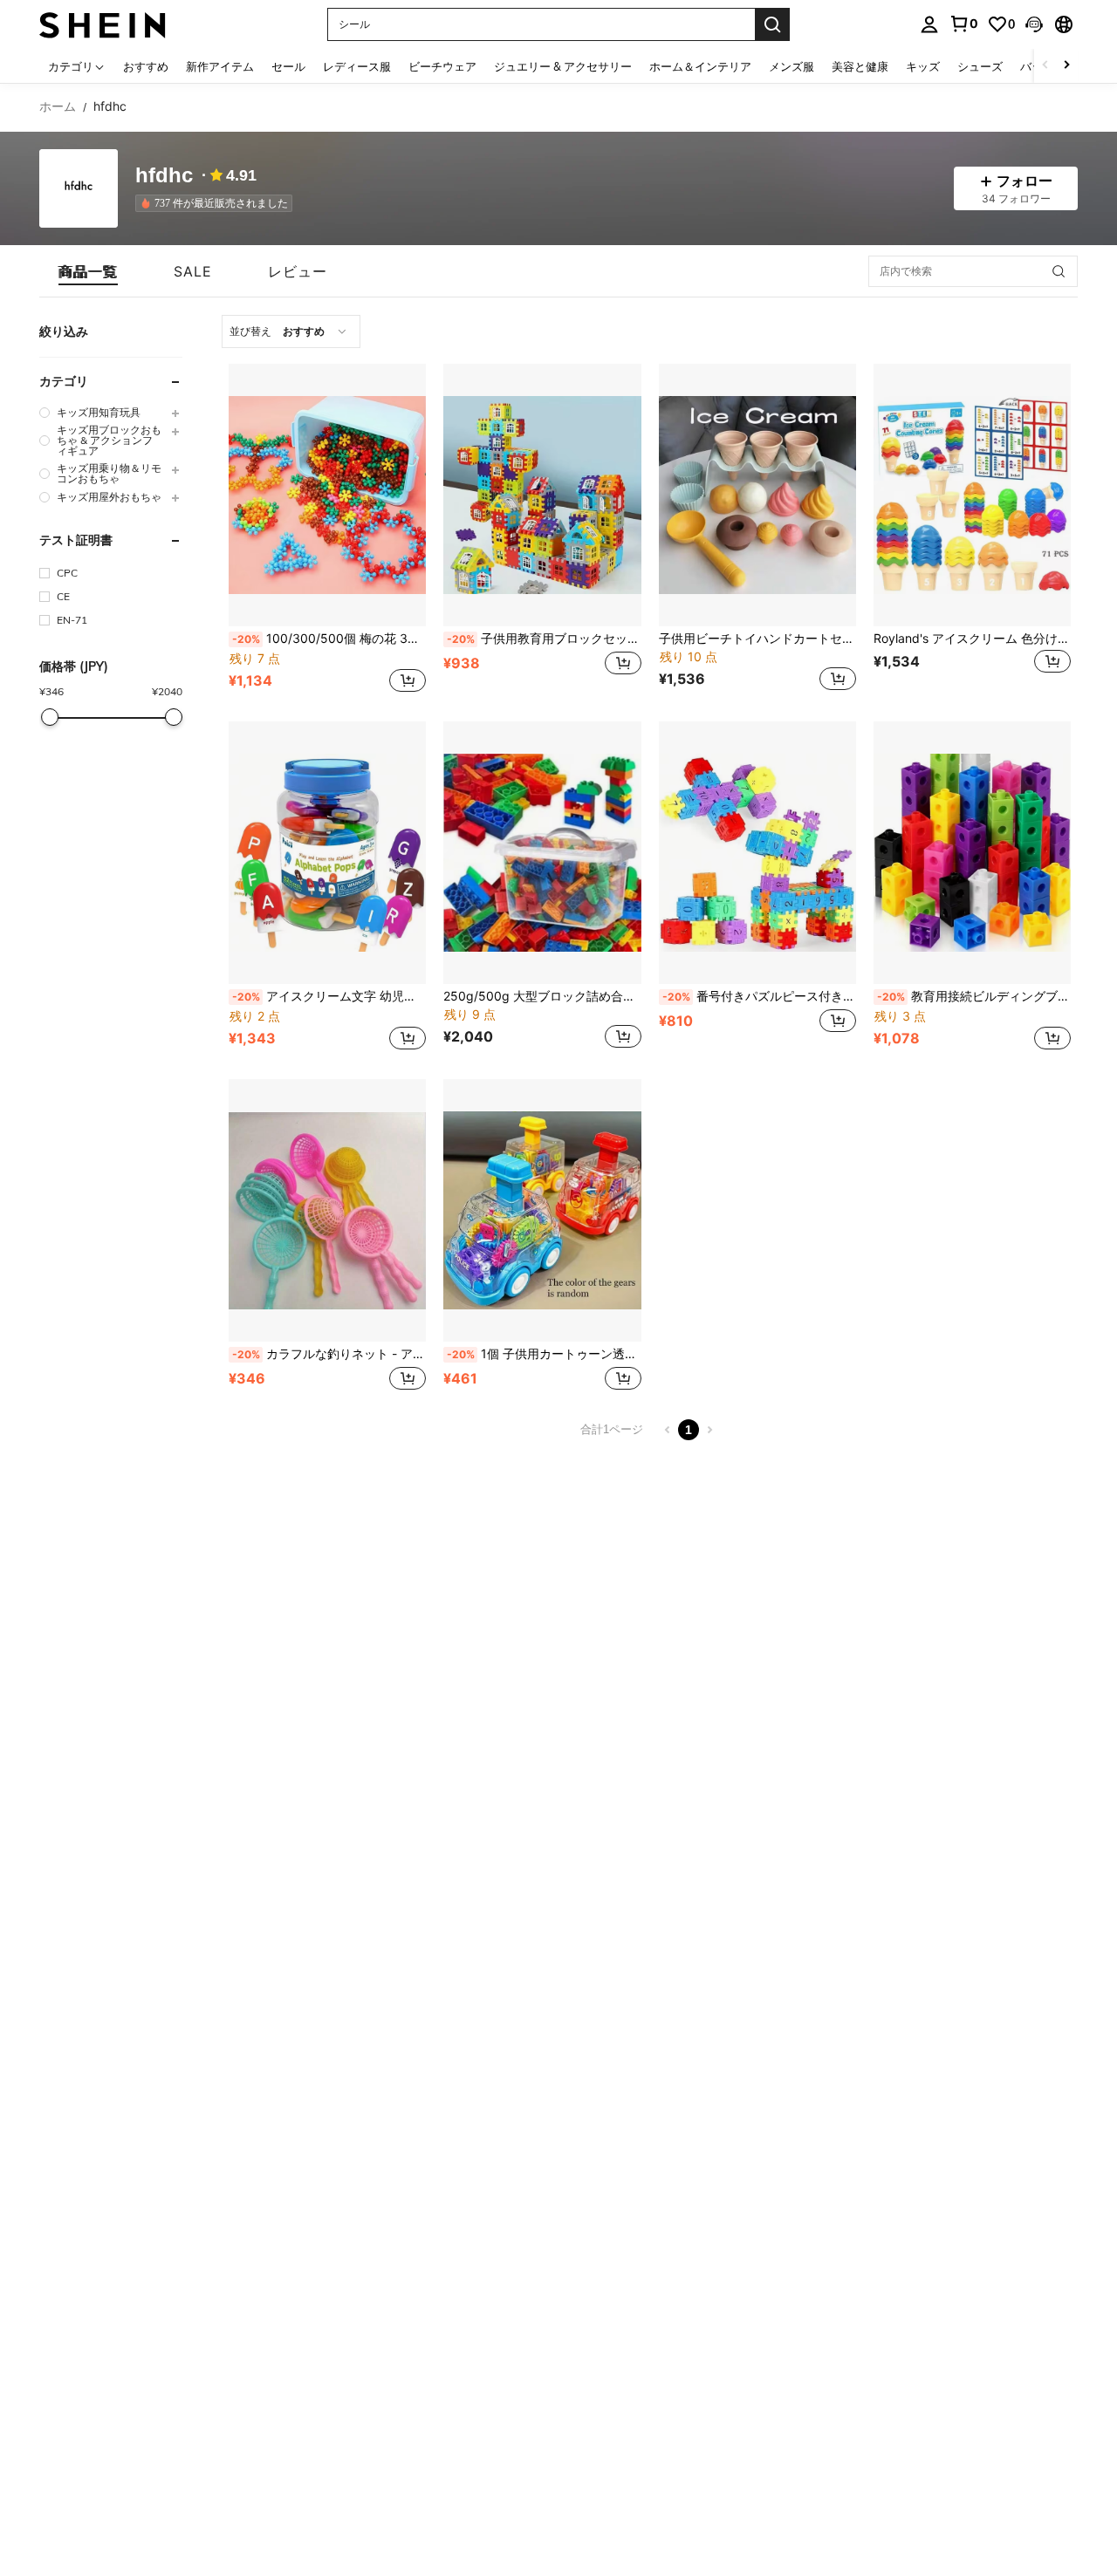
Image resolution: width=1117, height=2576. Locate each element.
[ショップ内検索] (1059, 271)
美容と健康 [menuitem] (860, 66)
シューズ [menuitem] (980, 66)
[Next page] (709, 1430)
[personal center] (929, 24)
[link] (963, 24)
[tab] (88, 271)
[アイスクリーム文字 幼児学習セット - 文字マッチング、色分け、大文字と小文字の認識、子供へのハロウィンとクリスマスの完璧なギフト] (327, 853)
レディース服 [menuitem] (357, 66)
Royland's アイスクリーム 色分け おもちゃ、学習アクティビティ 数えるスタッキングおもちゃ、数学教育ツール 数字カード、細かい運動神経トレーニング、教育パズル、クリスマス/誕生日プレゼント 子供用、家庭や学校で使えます (972, 639)
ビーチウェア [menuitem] (442, 66)
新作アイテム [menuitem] (220, 66)
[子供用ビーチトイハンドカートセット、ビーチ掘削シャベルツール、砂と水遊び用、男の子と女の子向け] (757, 495)
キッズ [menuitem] (923, 66)
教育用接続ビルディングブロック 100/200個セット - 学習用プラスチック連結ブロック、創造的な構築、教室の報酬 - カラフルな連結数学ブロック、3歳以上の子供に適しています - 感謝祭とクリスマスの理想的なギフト (974, 996)
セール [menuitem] (288, 66)
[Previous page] (668, 1430)
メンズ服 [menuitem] (791, 66)
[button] (1034, 24)
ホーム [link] (58, 106)
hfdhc (164, 176)
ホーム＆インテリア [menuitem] (700, 66)
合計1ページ (612, 1429)
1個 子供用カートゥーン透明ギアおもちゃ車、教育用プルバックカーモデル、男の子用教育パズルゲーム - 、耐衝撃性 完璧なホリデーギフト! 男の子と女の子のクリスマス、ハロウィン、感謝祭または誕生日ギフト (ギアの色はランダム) (544, 1354)
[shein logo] (103, 24)
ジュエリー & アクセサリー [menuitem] (563, 66)
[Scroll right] (1066, 66)
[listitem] (217, 203)
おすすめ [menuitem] (146, 66)
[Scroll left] (1045, 66)
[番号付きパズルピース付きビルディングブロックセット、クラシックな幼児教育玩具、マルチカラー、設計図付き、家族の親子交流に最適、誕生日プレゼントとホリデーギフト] (757, 853)
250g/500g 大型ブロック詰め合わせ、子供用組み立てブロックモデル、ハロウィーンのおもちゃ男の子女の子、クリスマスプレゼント (542, 996)
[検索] (772, 24)
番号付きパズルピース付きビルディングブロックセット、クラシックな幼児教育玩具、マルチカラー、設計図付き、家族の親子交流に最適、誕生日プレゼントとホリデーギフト (759, 996)
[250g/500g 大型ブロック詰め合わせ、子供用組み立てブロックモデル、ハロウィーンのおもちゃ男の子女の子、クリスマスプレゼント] (542, 853)
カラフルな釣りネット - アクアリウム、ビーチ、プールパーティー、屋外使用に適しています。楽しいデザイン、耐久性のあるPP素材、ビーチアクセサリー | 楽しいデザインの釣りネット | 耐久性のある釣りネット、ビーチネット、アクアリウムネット (329, 1354)
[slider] (50, 717)
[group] (111, 412)
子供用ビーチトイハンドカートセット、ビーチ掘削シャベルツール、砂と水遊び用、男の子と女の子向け (757, 639)
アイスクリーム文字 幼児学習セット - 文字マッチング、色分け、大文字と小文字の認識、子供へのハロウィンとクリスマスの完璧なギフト (329, 996)
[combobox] (291, 331)
